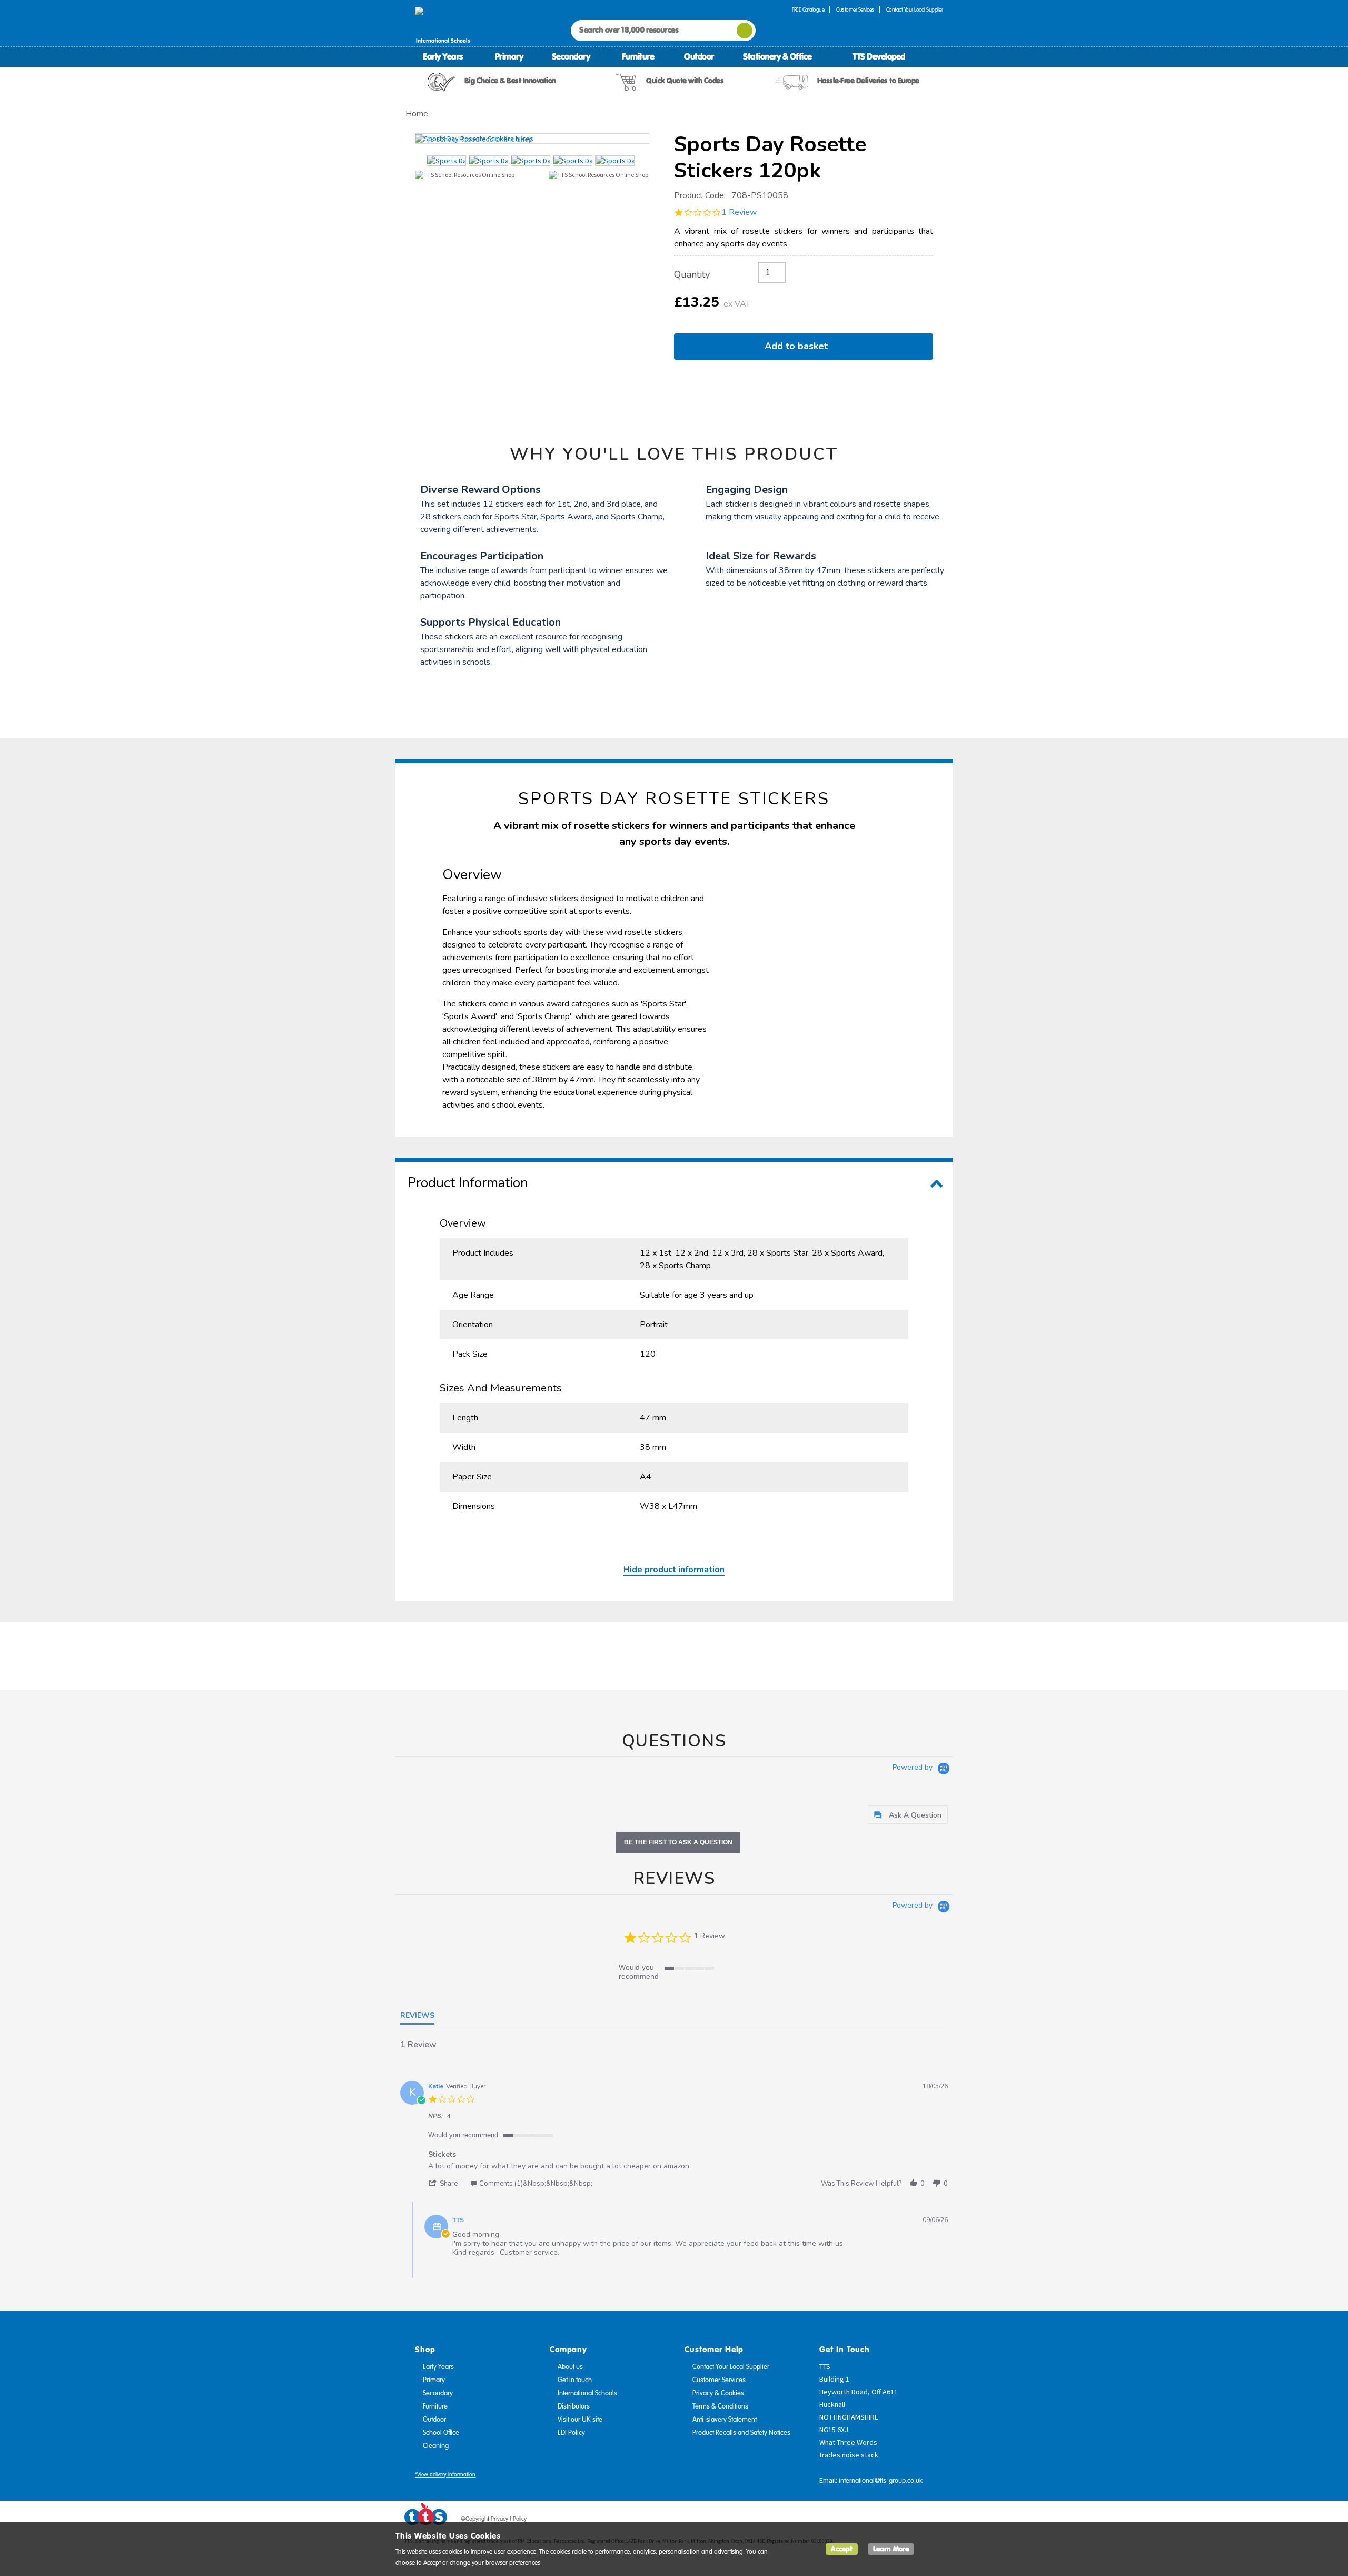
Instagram (936, 2521)
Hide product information (674, 1570)
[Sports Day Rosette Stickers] (532, 139)
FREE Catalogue (808, 10)
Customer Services (855, 10)
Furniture (638, 56)
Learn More (891, 2549)
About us (570, 2367)
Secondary (571, 56)
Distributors (574, 2406)
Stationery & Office (777, 56)
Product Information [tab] (468, 1183)
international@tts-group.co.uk (881, 2481)
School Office (441, 2433)
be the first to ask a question (678, 1842)
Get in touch (575, 2380)
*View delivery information (445, 2475)
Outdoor (699, 56)
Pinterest (916, 2521)
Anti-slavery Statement (725, 2420)
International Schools (587, 2393)
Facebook (876, 2521)
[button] (448, 2183)
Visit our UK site (580, 2420)
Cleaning (436, 2446)
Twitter (896, 2521)
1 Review (739, 212)
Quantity (692, 274)
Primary (509, 56)
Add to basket (799, 346)
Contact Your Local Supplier (915, 10)
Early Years (443, 56)
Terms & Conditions (720, 2406)
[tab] (908, 1815)
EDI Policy (571, 2433)
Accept (842, 2549)
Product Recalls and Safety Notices (741, 2433)
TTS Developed (879, 56)
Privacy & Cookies (718, 2393)
